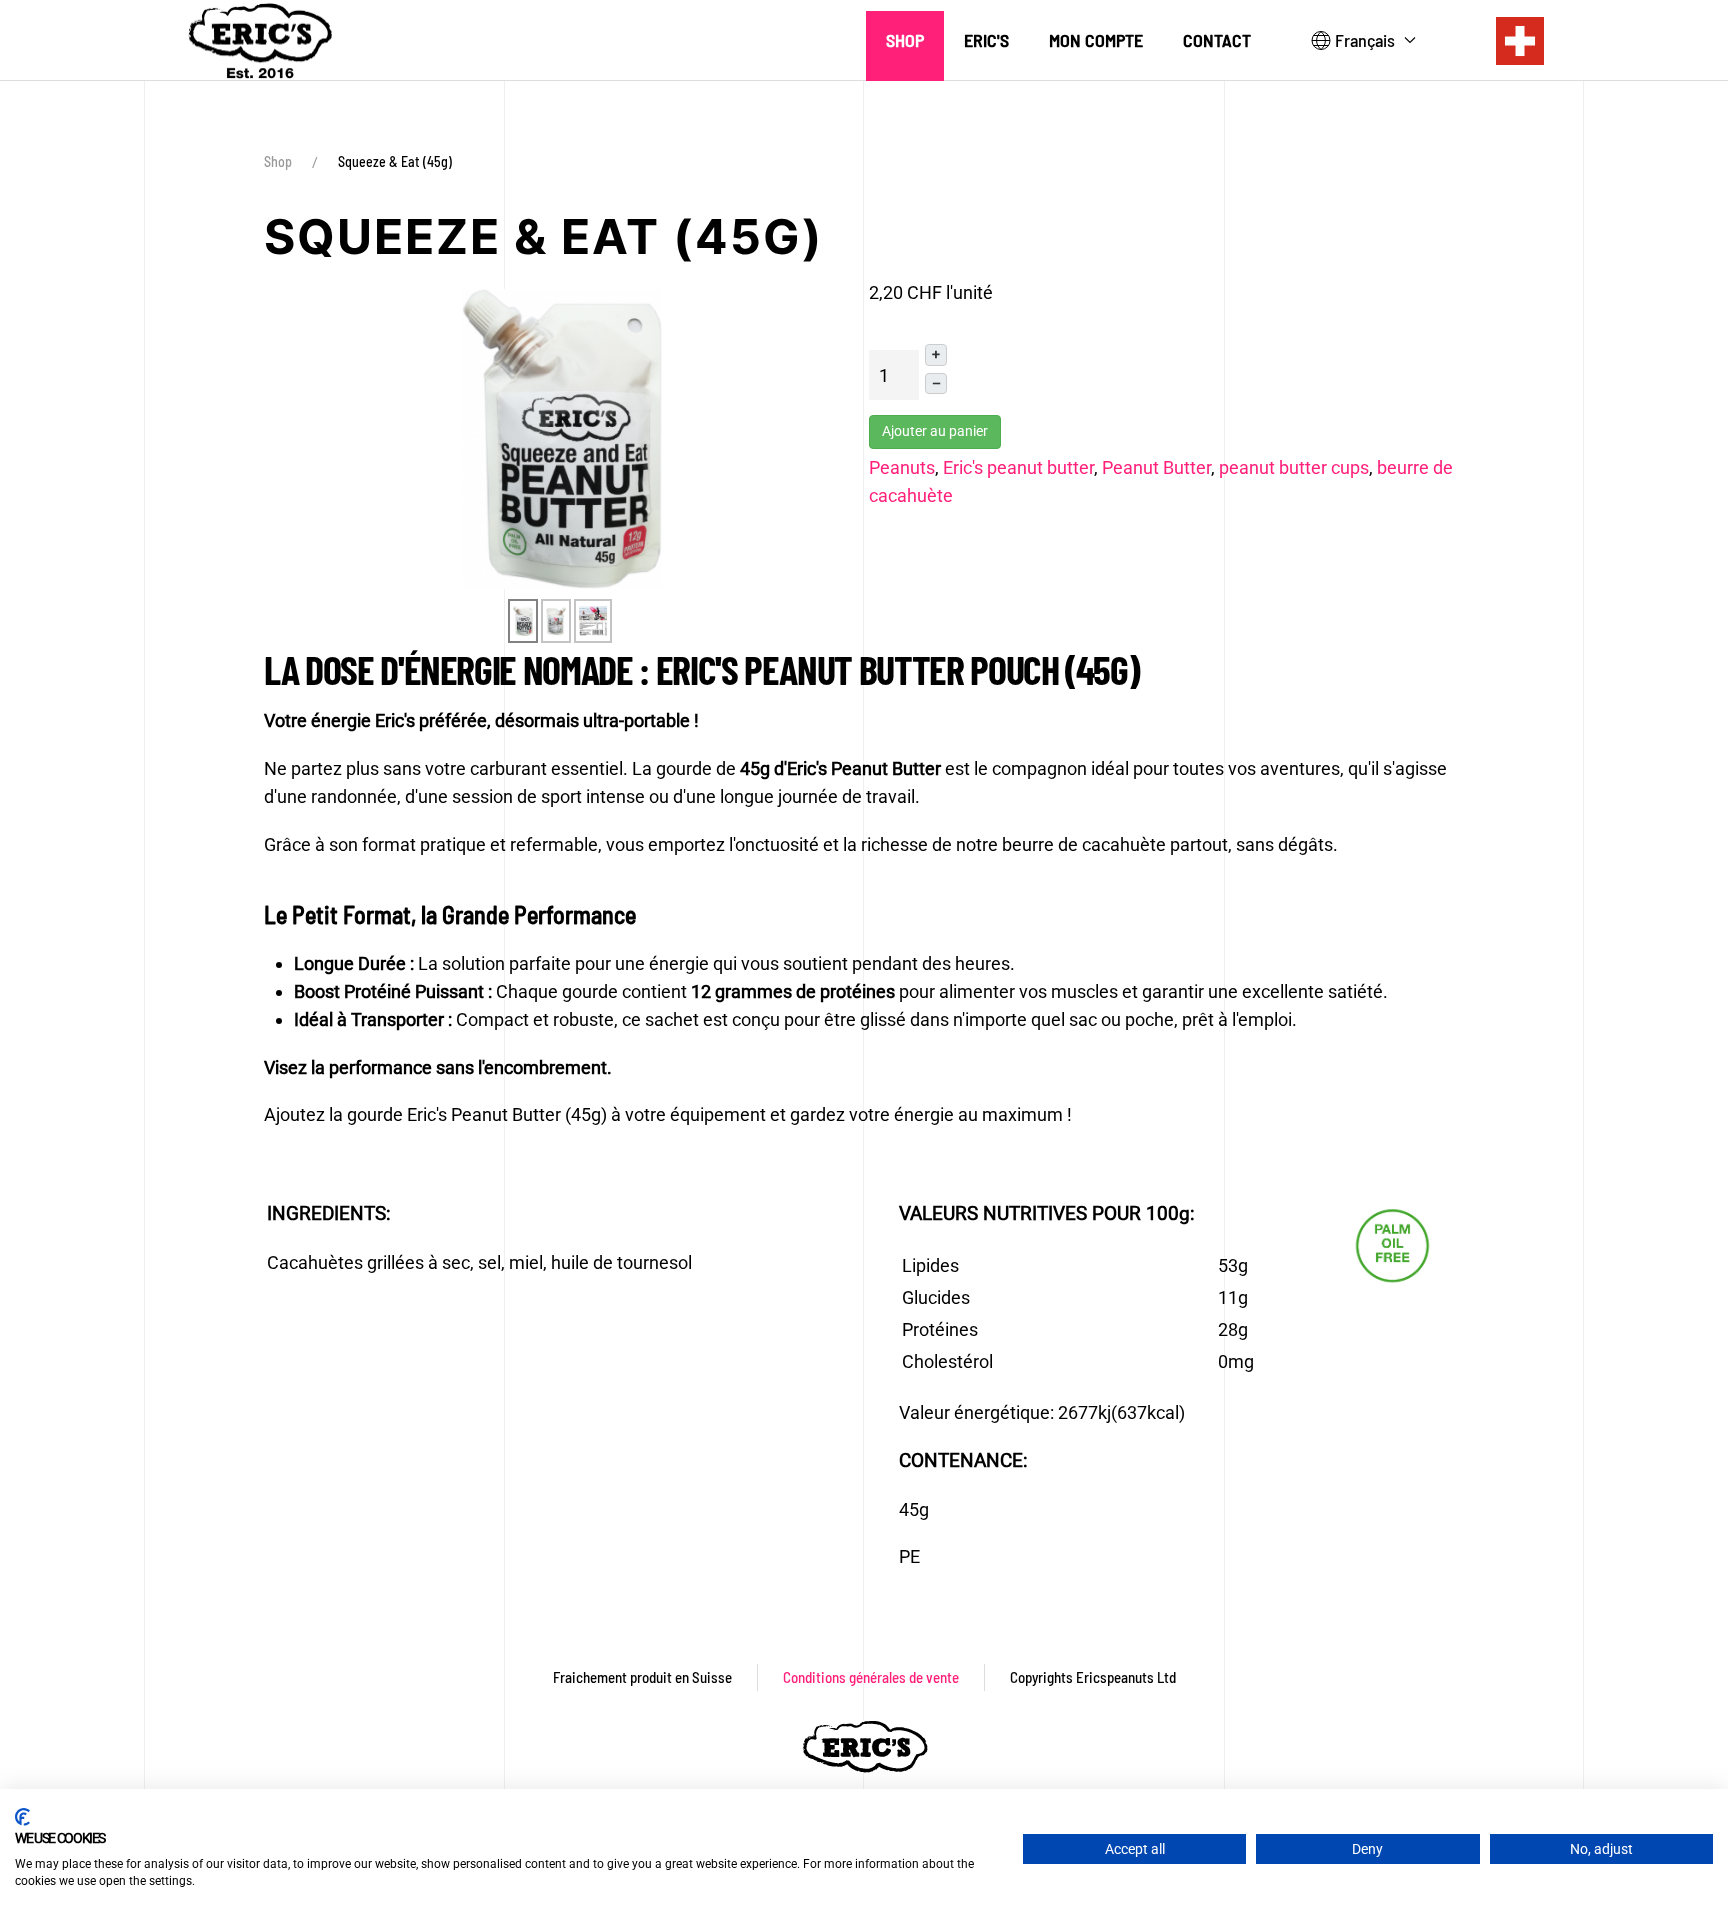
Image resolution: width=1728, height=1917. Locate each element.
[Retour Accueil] (259, 40)
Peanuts (902, 467)
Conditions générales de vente (871, 1677)
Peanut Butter (1156, 467)
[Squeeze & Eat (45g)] (562, 437)
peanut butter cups (1294, 467)
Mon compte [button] (1096, 40)
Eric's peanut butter (1018, 467)
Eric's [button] (986, 40)
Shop (905, 40)
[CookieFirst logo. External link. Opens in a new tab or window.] (22, 1817)
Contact (1217, 40)
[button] (1364, 41)
